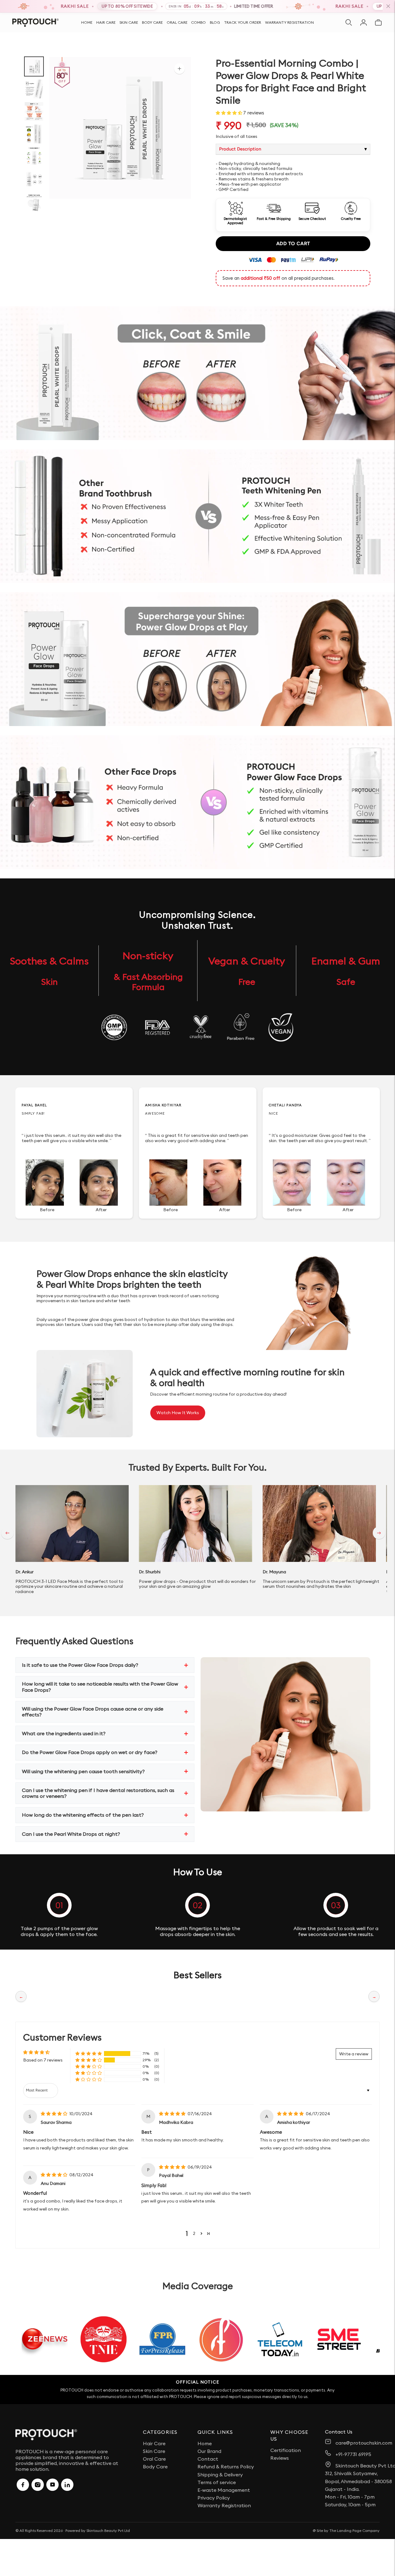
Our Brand (209, 2451)
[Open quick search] (349, 23)
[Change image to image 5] (34, 157)
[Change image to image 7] (34, 202)
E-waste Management (224, 2490)
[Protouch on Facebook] (23, 2485)
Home (87, 23)
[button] (229, 113)
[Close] (388, 6)
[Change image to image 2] (34, 89)
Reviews (280, 2458)
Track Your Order (243, 23)
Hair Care (106, 23)
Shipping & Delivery (220, 2475)
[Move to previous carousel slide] (7, 1533)
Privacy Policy (214, 2498)
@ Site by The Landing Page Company (346, 2531)
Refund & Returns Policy (226, 2467)
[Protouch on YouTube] (52, 2485)
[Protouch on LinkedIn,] (67, 2485)
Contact (208, 2459)
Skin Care (129, 23)
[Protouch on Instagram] (38, 2485)
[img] (54, 2114)
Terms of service (217, 2482)
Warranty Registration (289, 23)
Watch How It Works (178, 1413)
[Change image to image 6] (34, 179)
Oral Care (177, 23)
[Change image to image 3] (34, 111)
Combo (198, 23)
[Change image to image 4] (34, 134)
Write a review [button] (354, 2054)
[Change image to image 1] (34, 66)
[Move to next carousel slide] (379, 1533)
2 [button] (194, 2233)
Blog (215, 23)
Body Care (152, 23)
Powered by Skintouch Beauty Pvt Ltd (98, 2531)
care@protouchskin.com (364, 2443)
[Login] (364, 23)
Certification (286, 2450)
